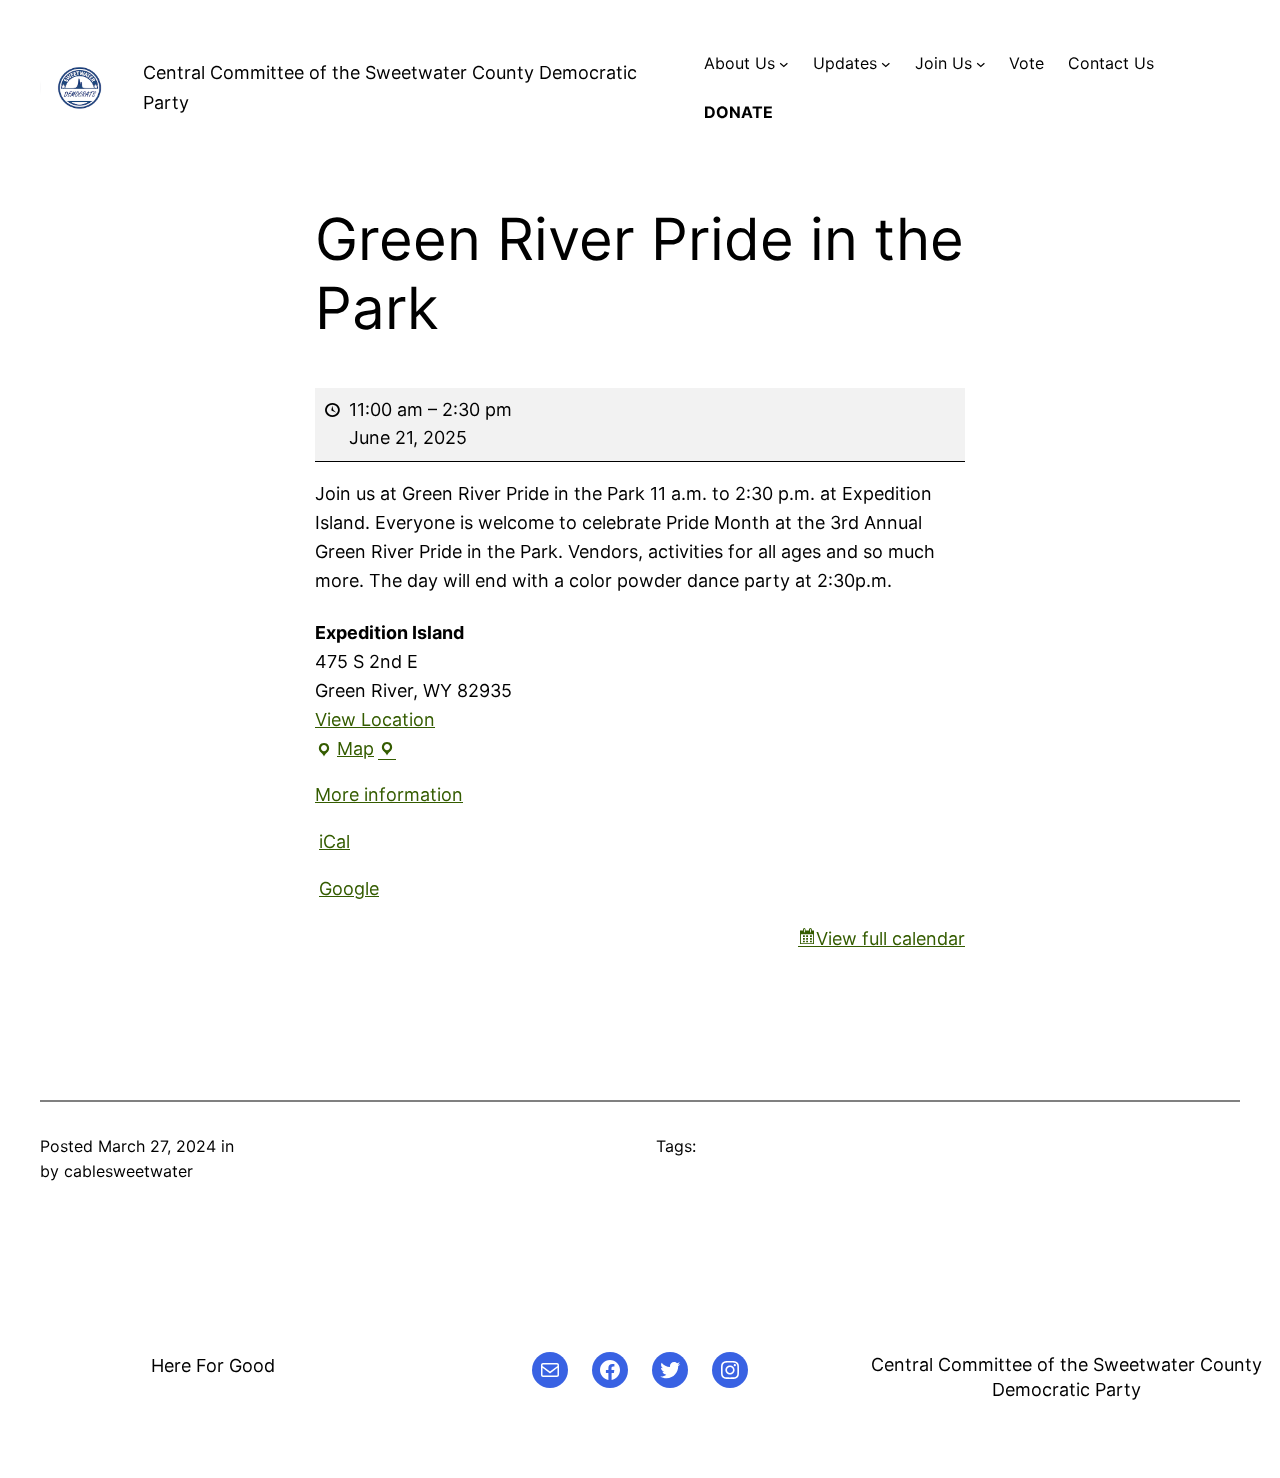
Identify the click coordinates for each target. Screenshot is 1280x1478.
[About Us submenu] (784, 64)
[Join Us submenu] (981, 64)
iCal (334, 841)
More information (389, 794)
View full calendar (890, 938)
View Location (375, 719)
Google (349, 888)
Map (355, 751)
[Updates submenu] (886, 64)
